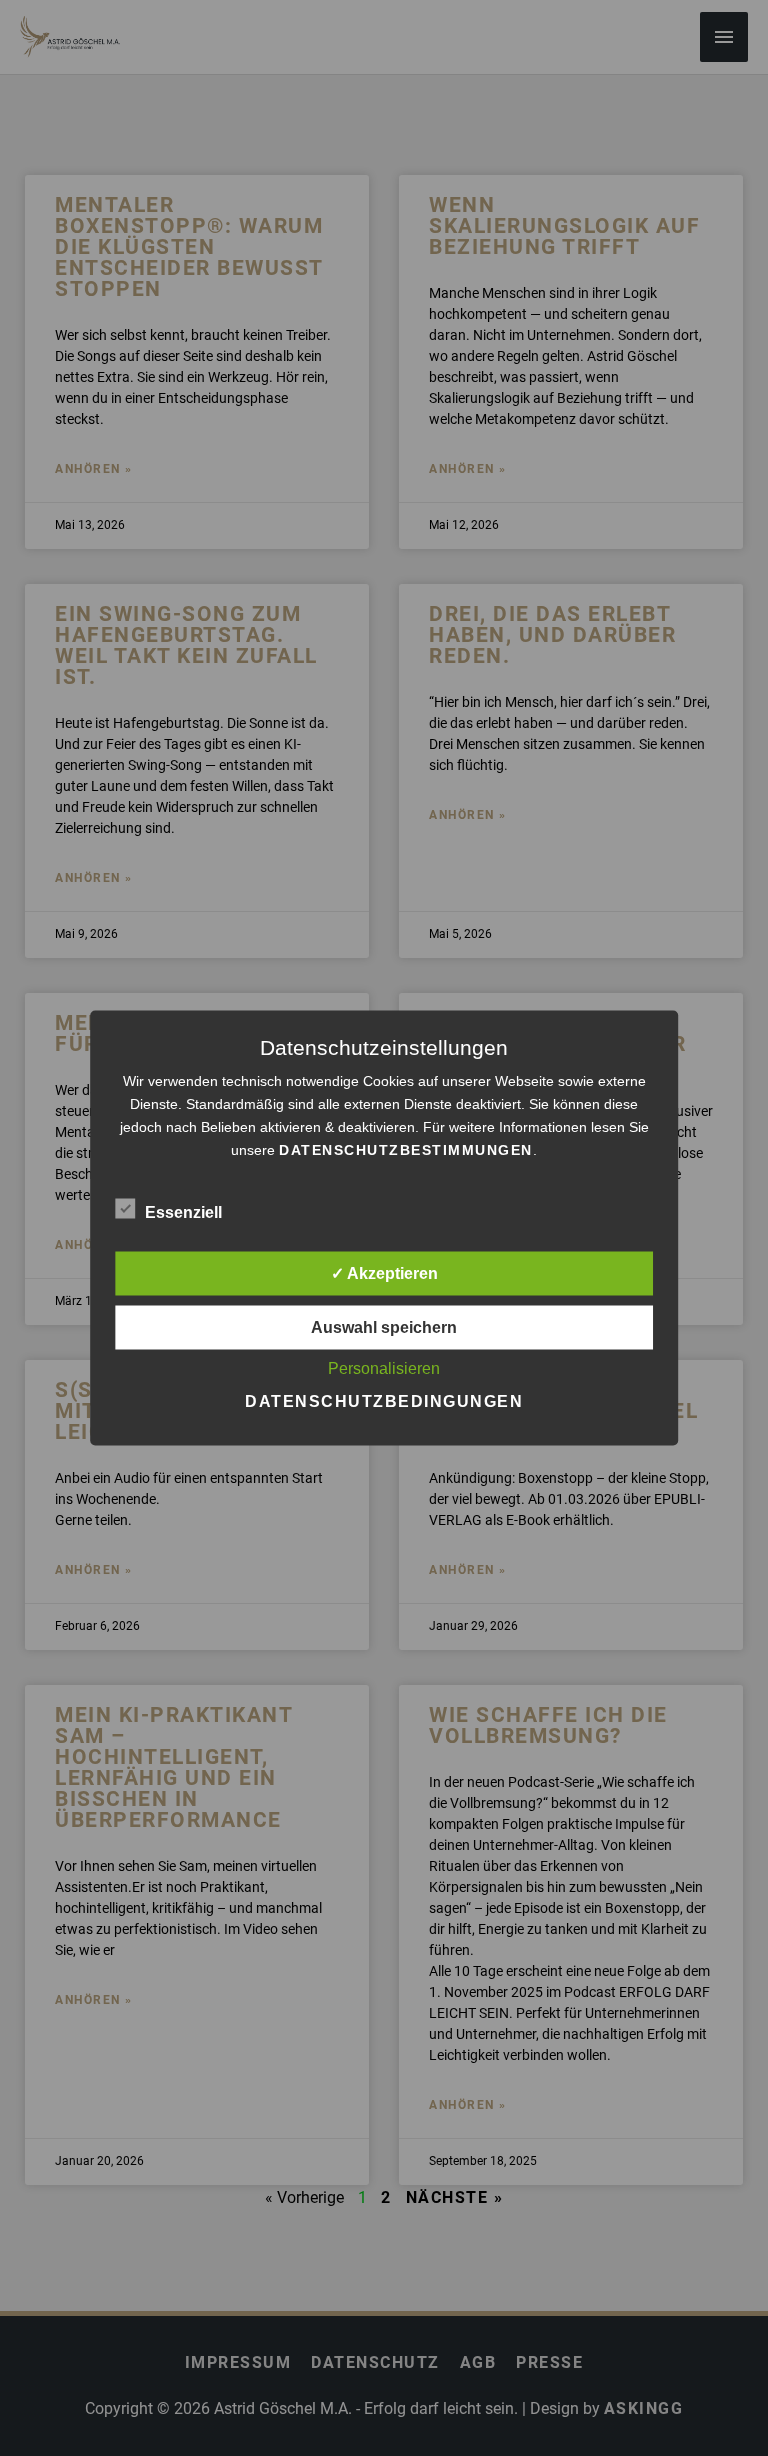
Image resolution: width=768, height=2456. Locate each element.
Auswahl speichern (384, 1327)
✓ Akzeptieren (384, 1273)
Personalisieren (384, 1368)
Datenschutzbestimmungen (406, 1150)
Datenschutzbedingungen (384, 1401)
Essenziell (183, 1212)
